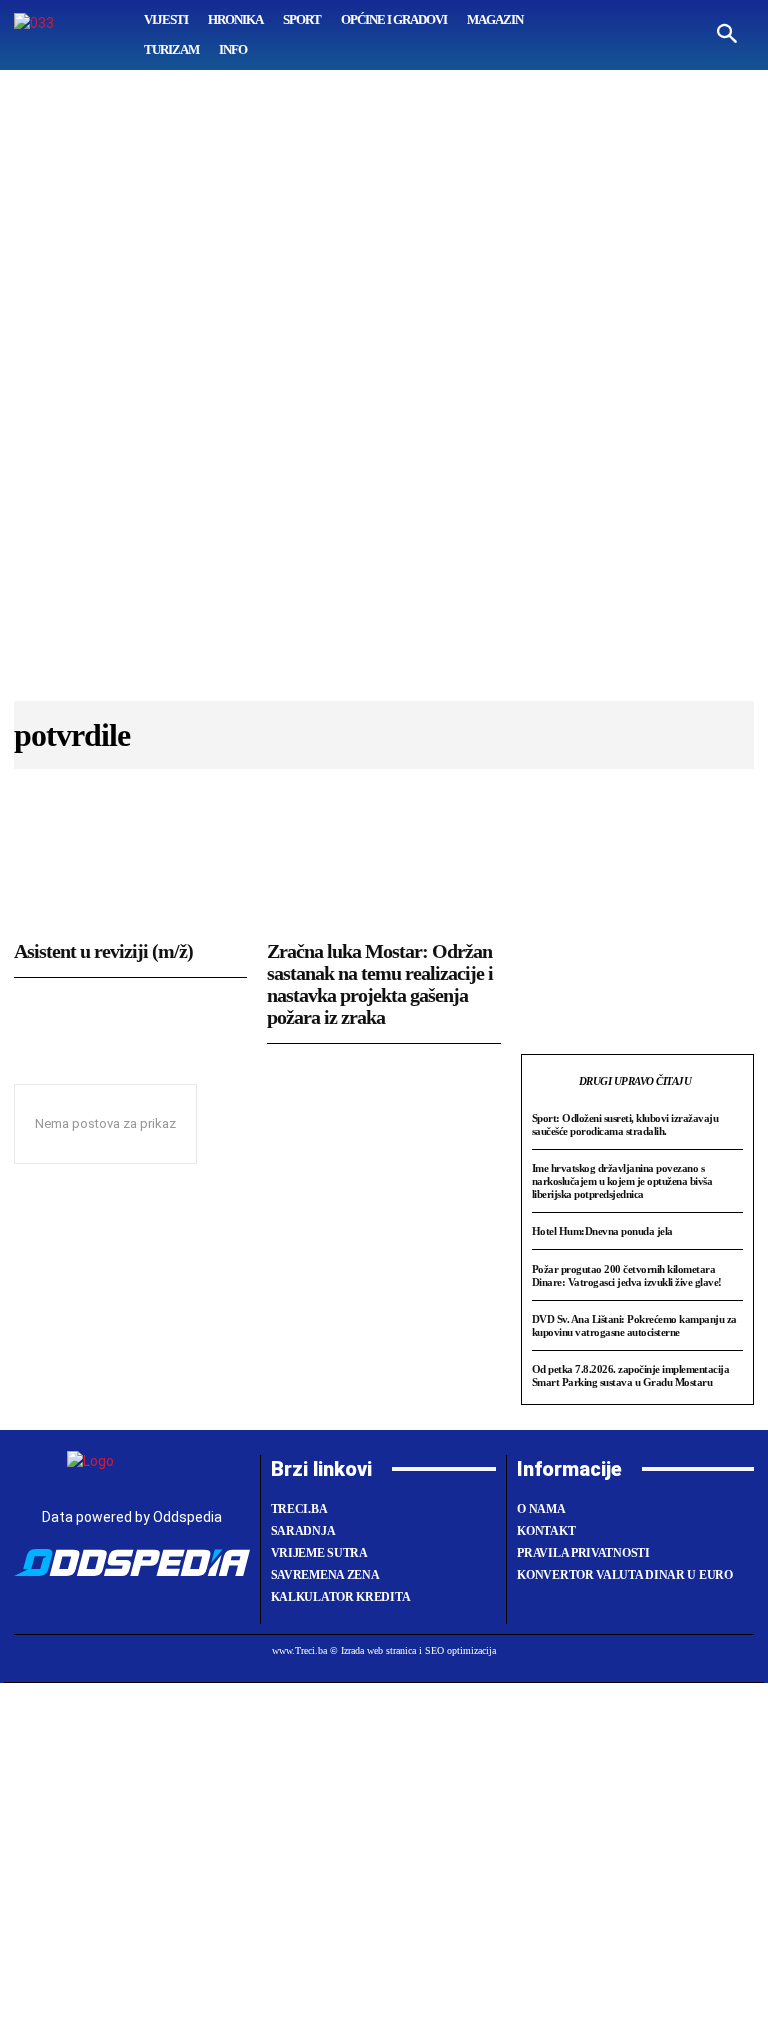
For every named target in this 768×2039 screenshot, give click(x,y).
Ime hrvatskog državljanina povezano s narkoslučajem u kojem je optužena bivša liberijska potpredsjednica (622, 1180)
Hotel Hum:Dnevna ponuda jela (602, 1231)
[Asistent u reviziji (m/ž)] (130, 864)
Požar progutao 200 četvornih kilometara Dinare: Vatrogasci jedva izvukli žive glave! (627, 1275)
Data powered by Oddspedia (132, 1517)
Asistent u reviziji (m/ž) (103, 951)
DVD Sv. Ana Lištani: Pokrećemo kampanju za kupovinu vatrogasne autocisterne (634, 1325)
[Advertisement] (384, 395)
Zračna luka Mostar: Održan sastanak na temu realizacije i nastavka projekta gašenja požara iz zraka (380, 984)
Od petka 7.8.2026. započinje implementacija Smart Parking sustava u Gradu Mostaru (631, 1375)
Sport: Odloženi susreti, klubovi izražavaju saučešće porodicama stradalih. (625, 1124)
